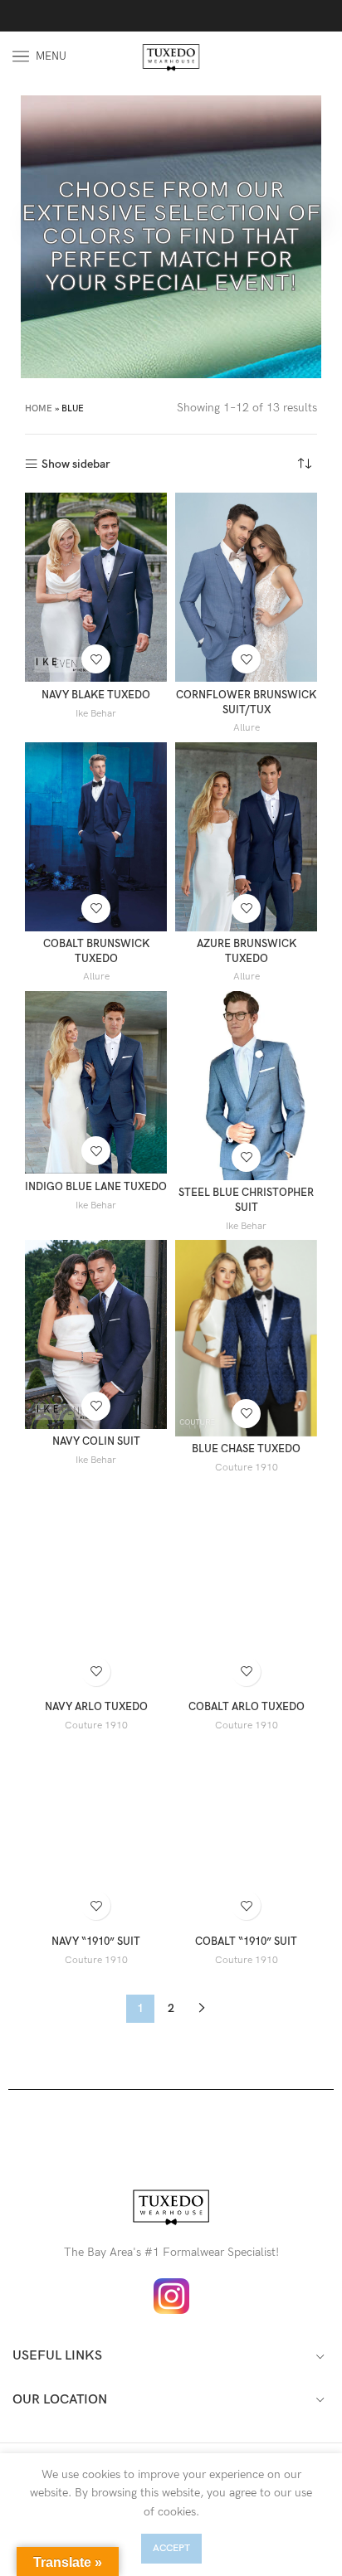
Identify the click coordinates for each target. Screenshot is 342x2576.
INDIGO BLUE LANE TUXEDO (96, 1187)
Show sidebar (76, 464)
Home (39, 408)
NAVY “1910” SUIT (96, 1942)
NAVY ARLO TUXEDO (96, 1707)
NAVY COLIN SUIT (96, 1442)
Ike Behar (96, 714)
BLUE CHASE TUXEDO (246, 1449)
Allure (247, 728)
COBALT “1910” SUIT (246, 1942)
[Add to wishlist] (96, 659)
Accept (171, 2548)
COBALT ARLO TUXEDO (247, 1707)
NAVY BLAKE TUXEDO (96, 695)
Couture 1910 (247, 1468)
